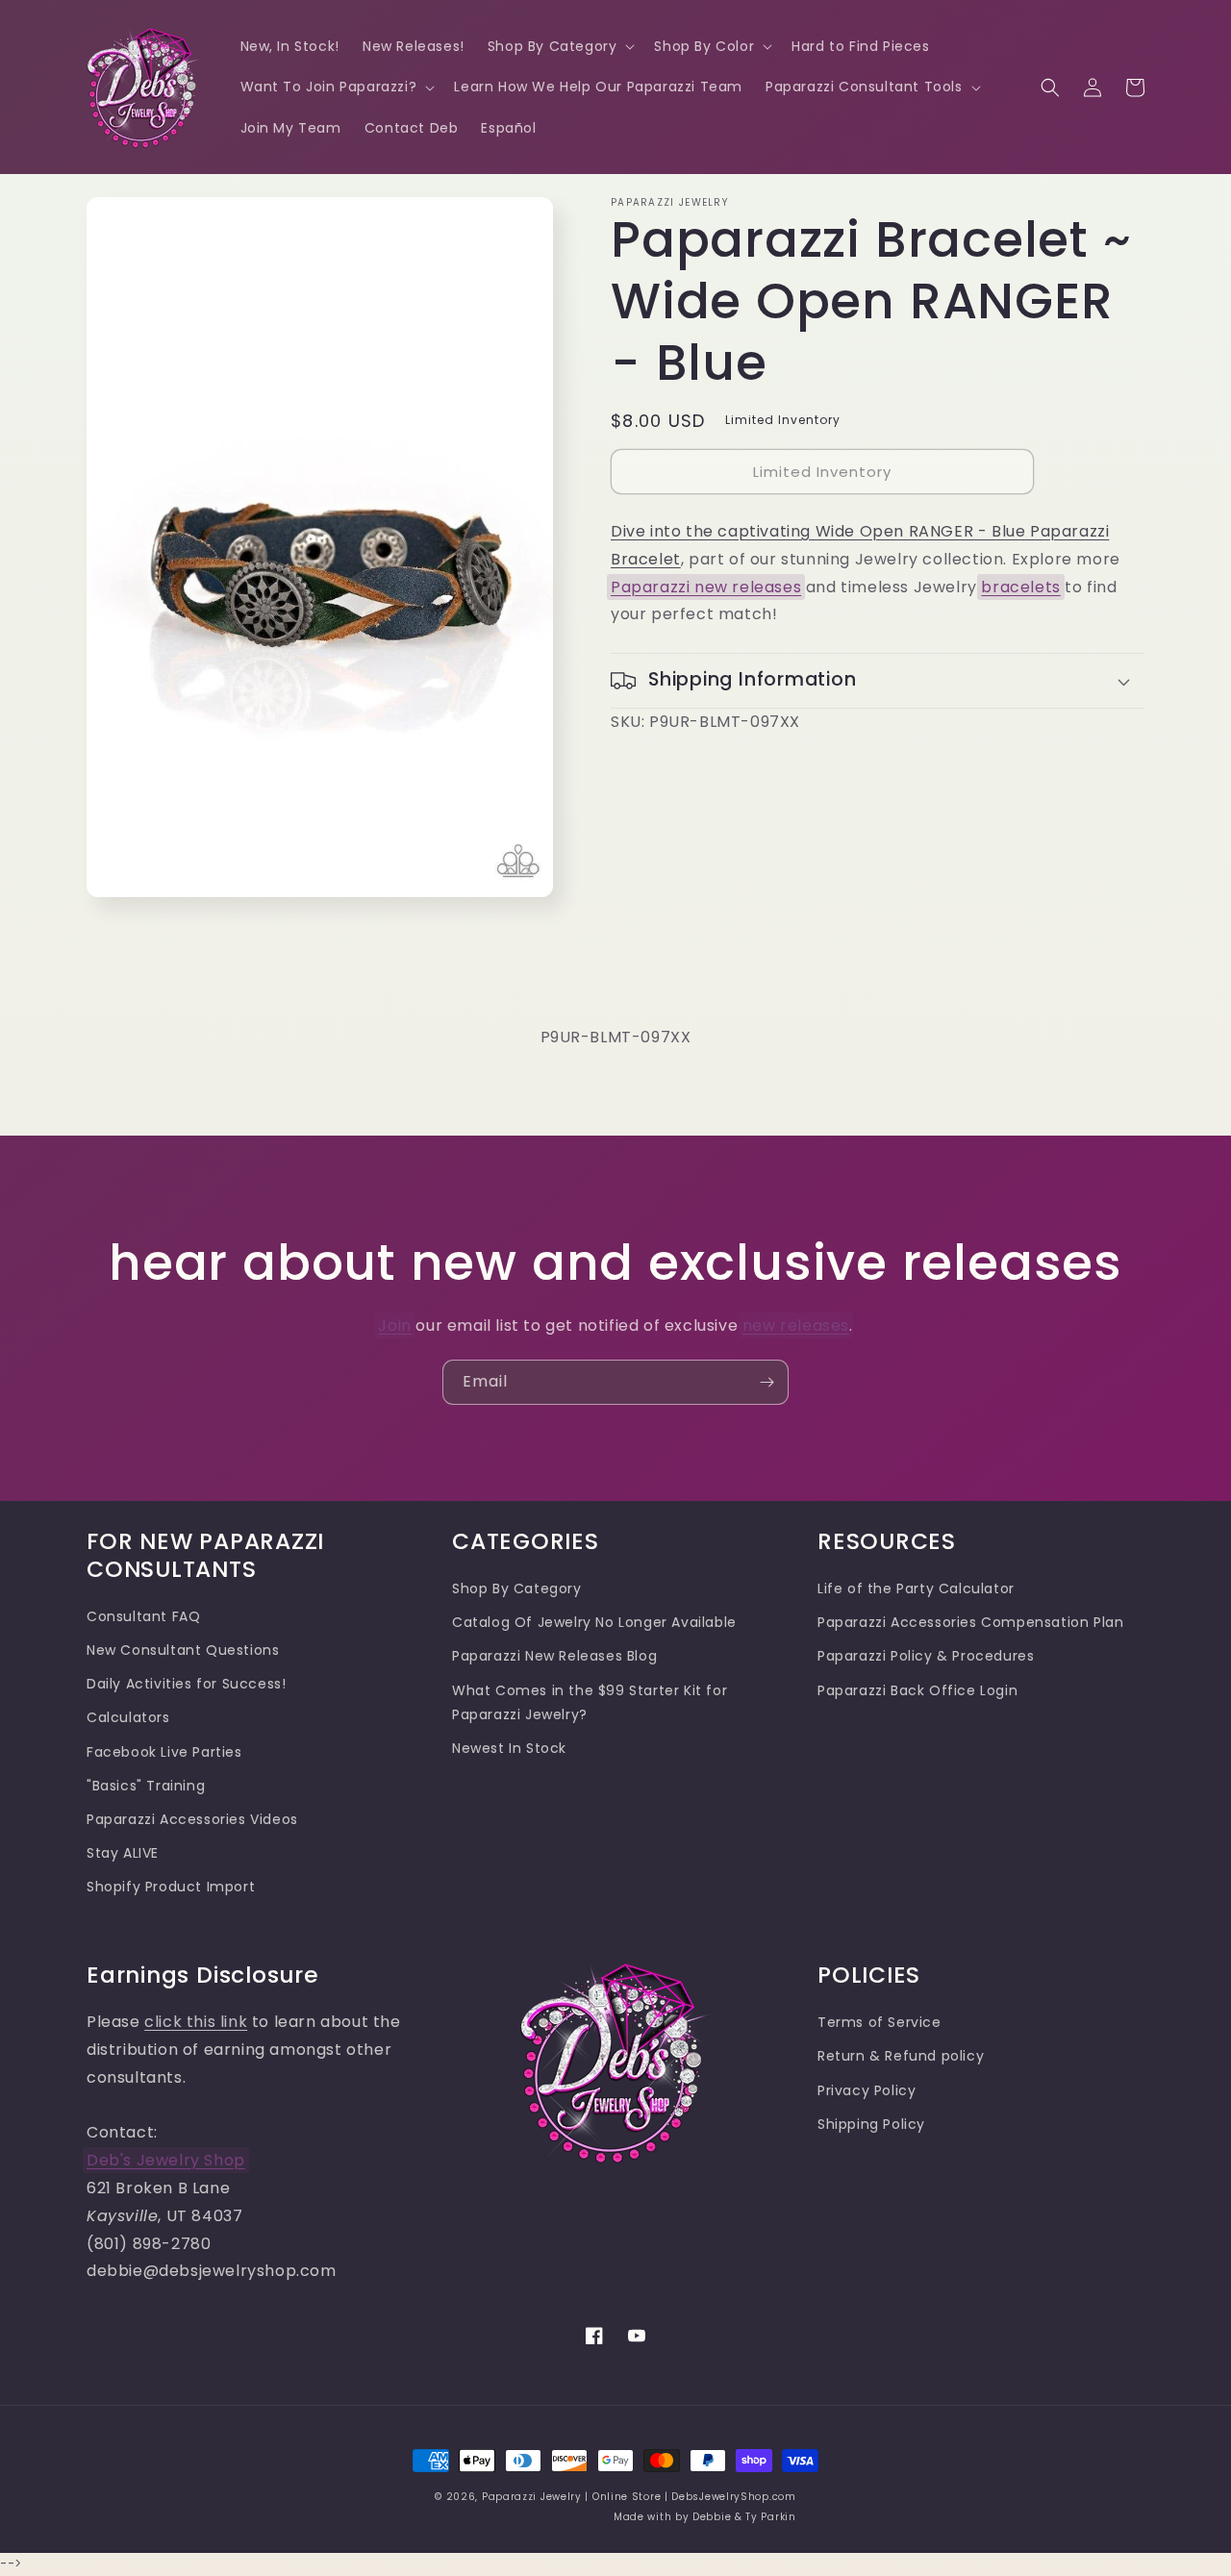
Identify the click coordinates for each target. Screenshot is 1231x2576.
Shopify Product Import (171, 1887)
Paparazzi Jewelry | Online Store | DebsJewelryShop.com (639, 2497)
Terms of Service (879, 2022)
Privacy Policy (867, 2090)
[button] (560, 46)
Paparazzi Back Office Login (917, 1690)
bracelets (1020, 587)
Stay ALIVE (123, 1853)
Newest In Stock (509, 1748)
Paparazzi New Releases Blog (554, 1656)
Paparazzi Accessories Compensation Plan (970, 1622)
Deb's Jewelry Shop (166, 2160)
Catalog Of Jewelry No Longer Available (594, 1622)
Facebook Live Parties (164, 1752)
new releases (796, 1326)
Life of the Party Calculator (916, 1588)
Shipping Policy (871, 2124)
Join (394, 1326)
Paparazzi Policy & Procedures (926, 1656)
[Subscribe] (766, 1382)
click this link (196, 2022)
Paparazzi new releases (706, 587)
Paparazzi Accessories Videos (192, 1819)
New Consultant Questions (183, 1650)
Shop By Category (517, 1588)
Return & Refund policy (901, 2056)
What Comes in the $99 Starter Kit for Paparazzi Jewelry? (590, 1702)
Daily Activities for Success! (186, 1684)
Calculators (128, 1717)
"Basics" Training (146, 1786)
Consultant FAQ (143, 1616)
